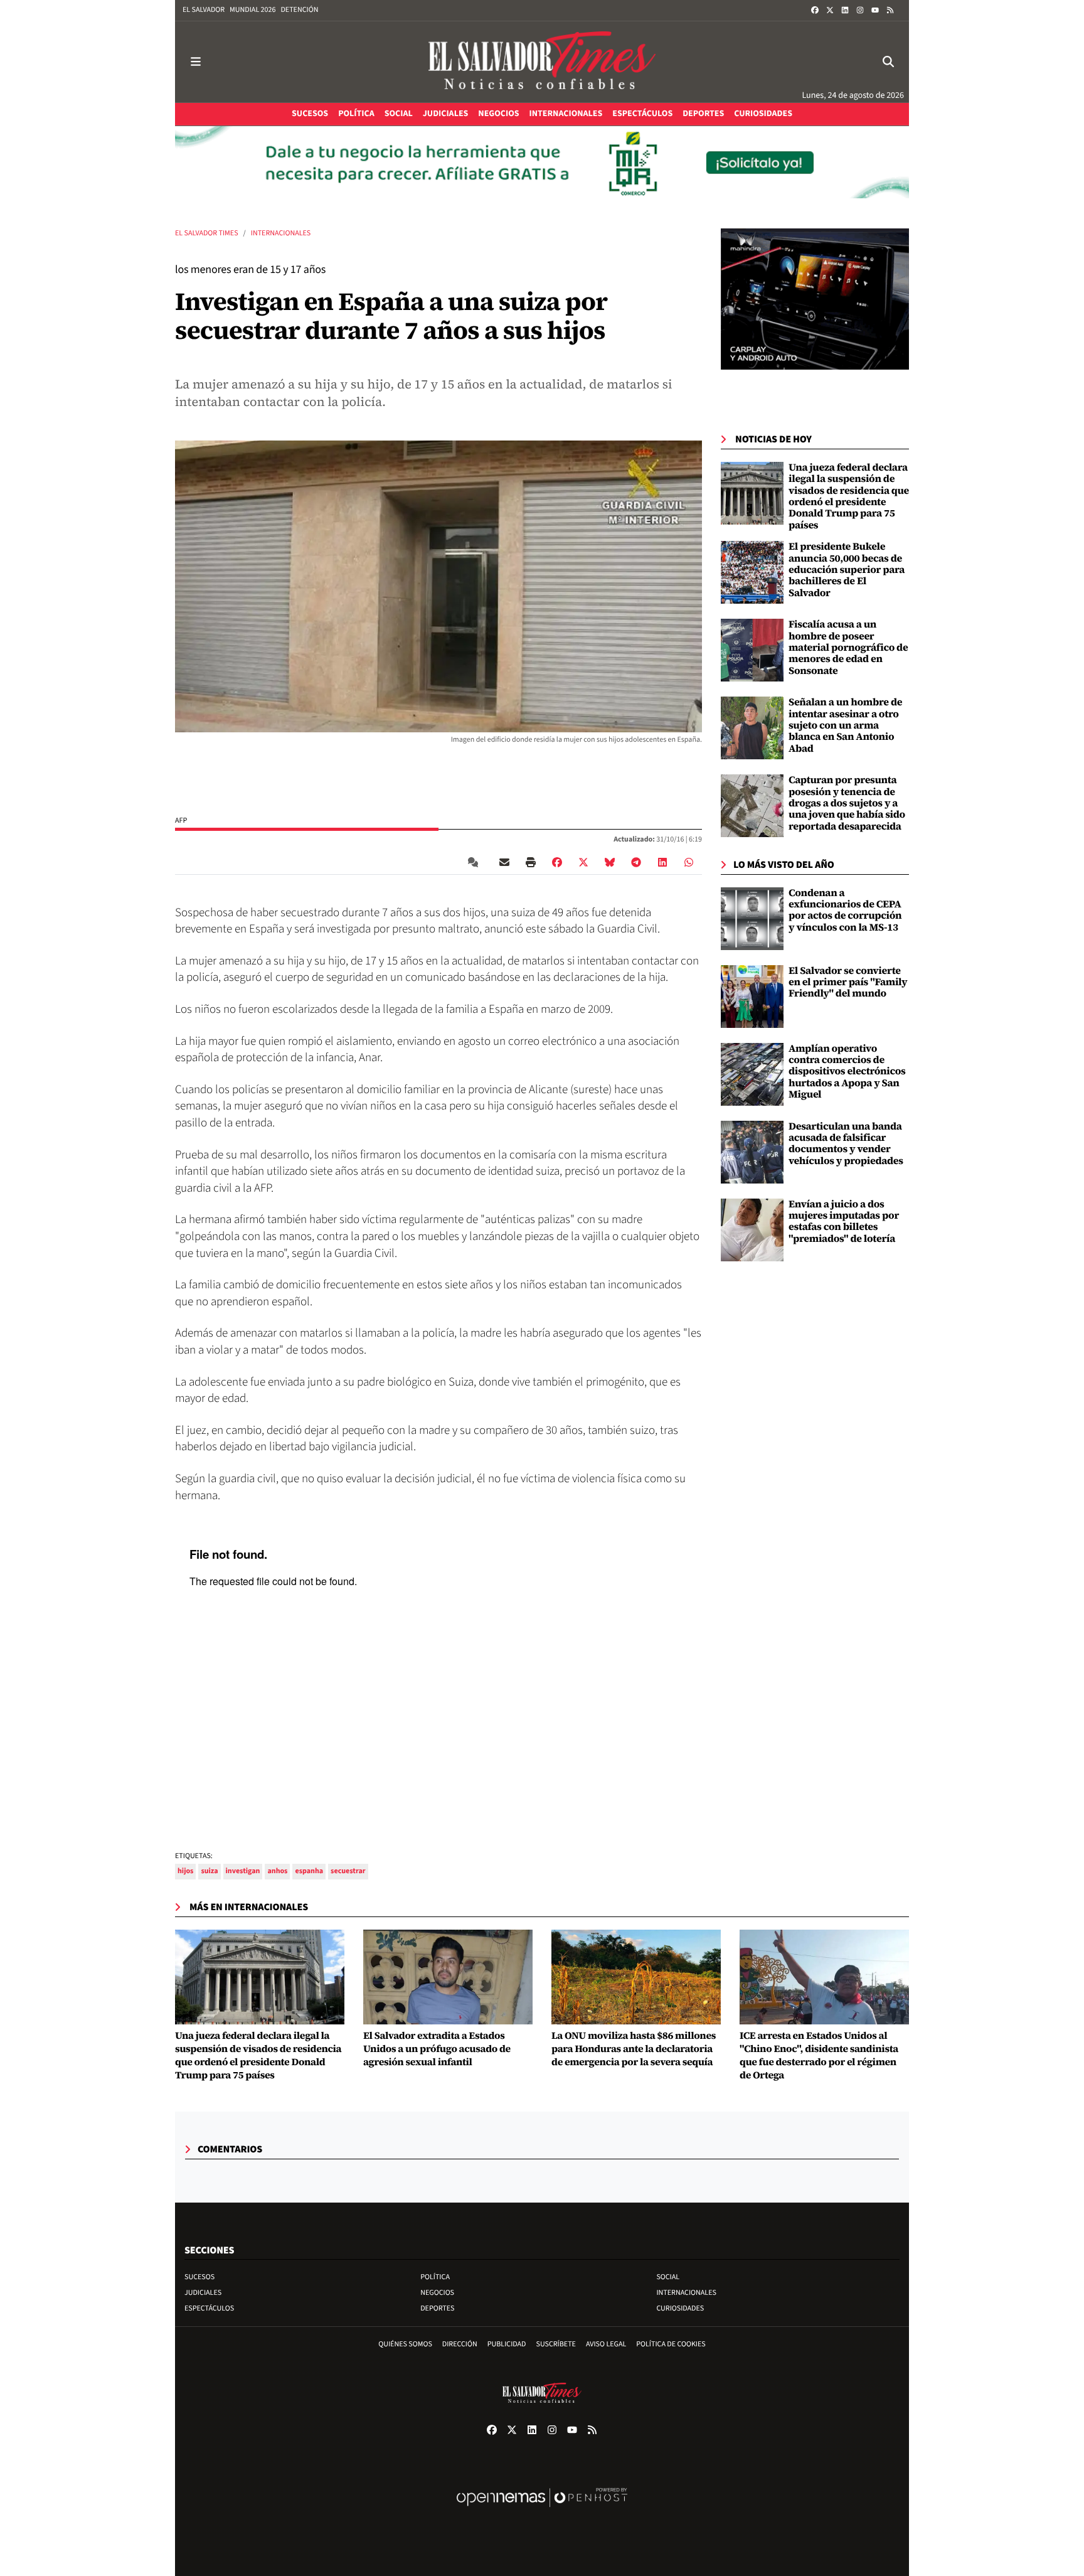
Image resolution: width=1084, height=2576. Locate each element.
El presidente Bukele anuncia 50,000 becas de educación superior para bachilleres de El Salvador (847, 570)
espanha (309, 1871)
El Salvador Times (207, 233)
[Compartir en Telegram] (636, 862)
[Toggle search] (888, 62)
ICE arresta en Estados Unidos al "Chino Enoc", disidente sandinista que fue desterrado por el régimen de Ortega (819, 2055)
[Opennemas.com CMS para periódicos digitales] (542, 2510)
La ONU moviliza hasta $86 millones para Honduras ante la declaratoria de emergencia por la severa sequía (634, 2049)
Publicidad (507, 2344)
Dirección (460, 2344)
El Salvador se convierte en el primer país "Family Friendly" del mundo (848, 982)
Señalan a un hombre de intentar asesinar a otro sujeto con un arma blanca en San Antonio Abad (845, 725)
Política (435, 2277)
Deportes (437, 2308)
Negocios (437, 2293)
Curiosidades (680, 2308)
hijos (185, 1871)
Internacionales (281, 233)
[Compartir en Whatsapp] (689, 862)
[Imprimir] (531, 862)
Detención (299, 10)
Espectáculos (209, 2308)
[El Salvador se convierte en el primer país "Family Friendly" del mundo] (752, 996)
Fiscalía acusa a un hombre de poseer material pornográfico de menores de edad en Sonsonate (848, 648)
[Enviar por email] (504, 862)
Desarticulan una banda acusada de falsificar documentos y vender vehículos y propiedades (846, 1144)
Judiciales (203, 2293)
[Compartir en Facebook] (557, 862)
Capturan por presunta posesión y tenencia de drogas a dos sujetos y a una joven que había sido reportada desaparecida (847, 803)
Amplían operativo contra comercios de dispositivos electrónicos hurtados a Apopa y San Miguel (847, 1072)
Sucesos (199, 2277)
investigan (243, 1871)
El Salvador (204, 10)
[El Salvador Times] (542, 62)
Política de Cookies (671, 2344)
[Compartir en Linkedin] (662, 862)
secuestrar (348, 1871)
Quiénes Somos (405, 2344)
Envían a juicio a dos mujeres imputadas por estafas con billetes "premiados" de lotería (844, 1221)
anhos (277, 1871)
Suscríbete (556, 2344)
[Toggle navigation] (196, 62)
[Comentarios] (476, 862)
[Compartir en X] (583, 862)
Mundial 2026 (252, 10)
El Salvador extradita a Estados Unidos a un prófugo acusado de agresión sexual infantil (437, 2049)
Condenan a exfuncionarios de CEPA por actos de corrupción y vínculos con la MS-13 (845, 910)
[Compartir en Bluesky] (610, 862)
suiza (209, 1871)
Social (668, 2277)
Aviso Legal (606, 2344)
